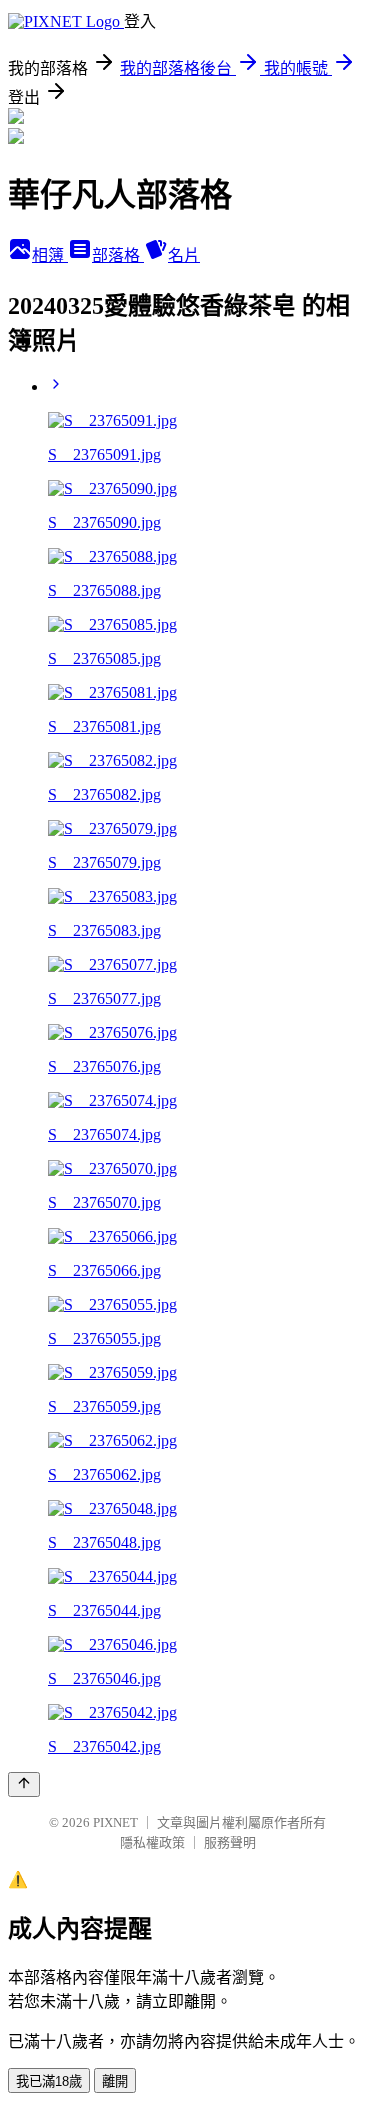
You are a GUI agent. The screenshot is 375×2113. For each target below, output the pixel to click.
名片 (184, 255)
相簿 (50, 255)
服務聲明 (230, 1842)
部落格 (118, 255)
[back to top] (24, 1784)
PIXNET (115, 1822)
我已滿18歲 (49, 2081)
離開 (115, 2081)
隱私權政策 (152, 1842)
